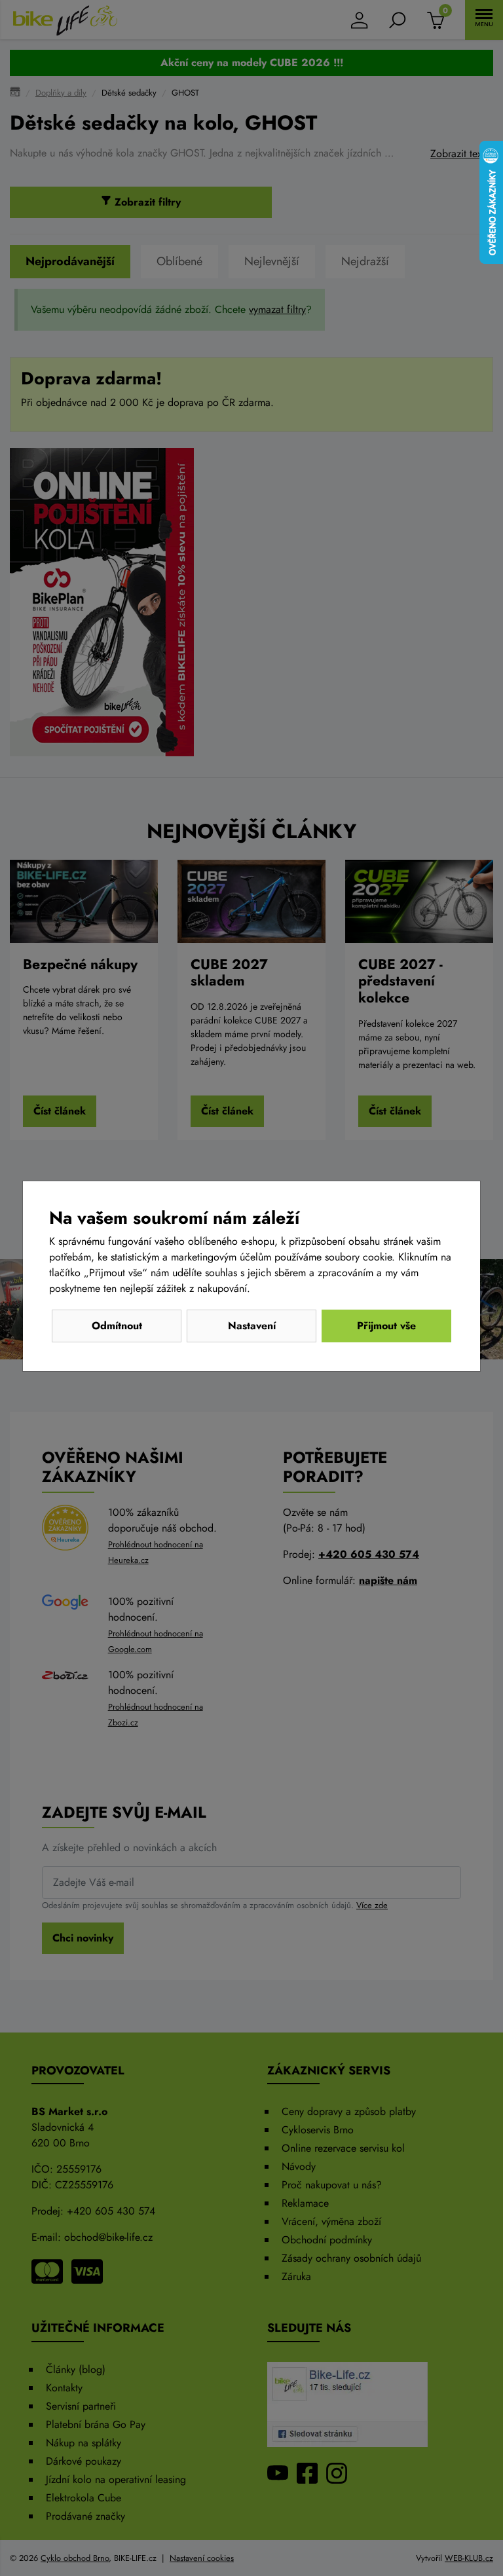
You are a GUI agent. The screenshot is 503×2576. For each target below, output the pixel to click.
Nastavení (252, 1326)
